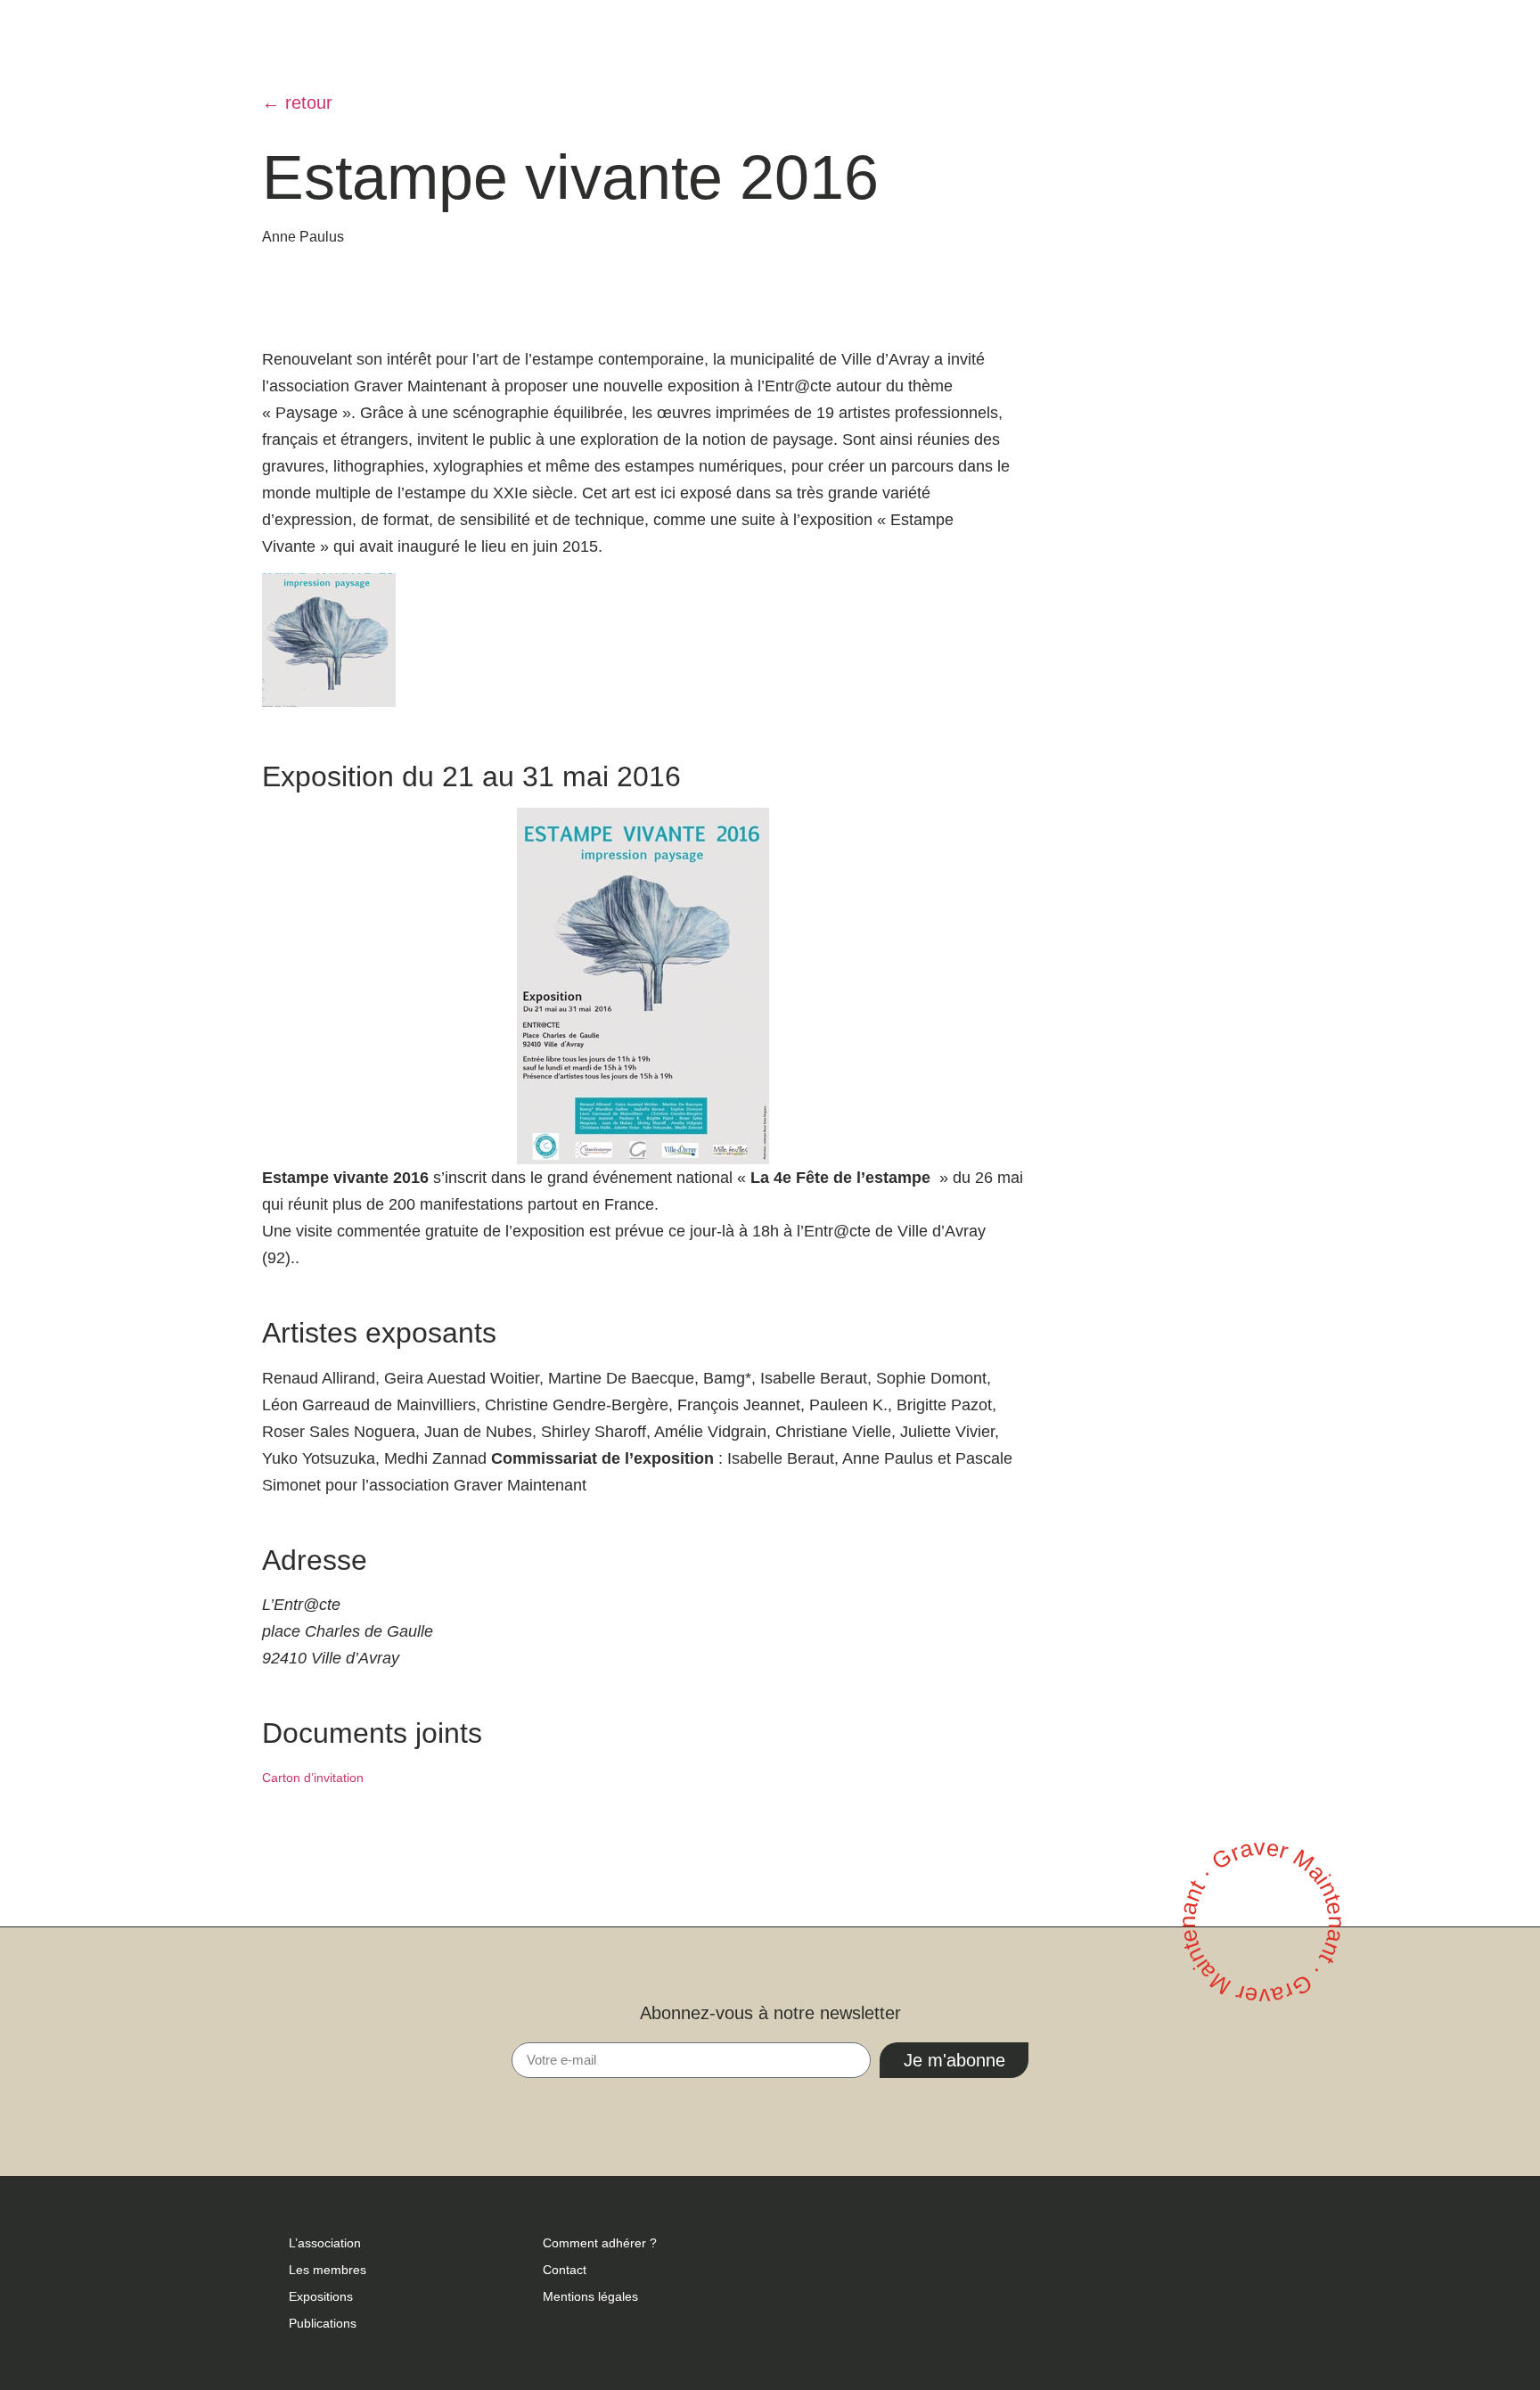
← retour (297, 103)
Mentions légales (590, 2296)
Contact (565, 2270)
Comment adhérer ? (600, 2243)
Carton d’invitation (313, 1778)
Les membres (328, 2270)
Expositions (321, 2296)
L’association (325, 2243)
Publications (323, 2323)
